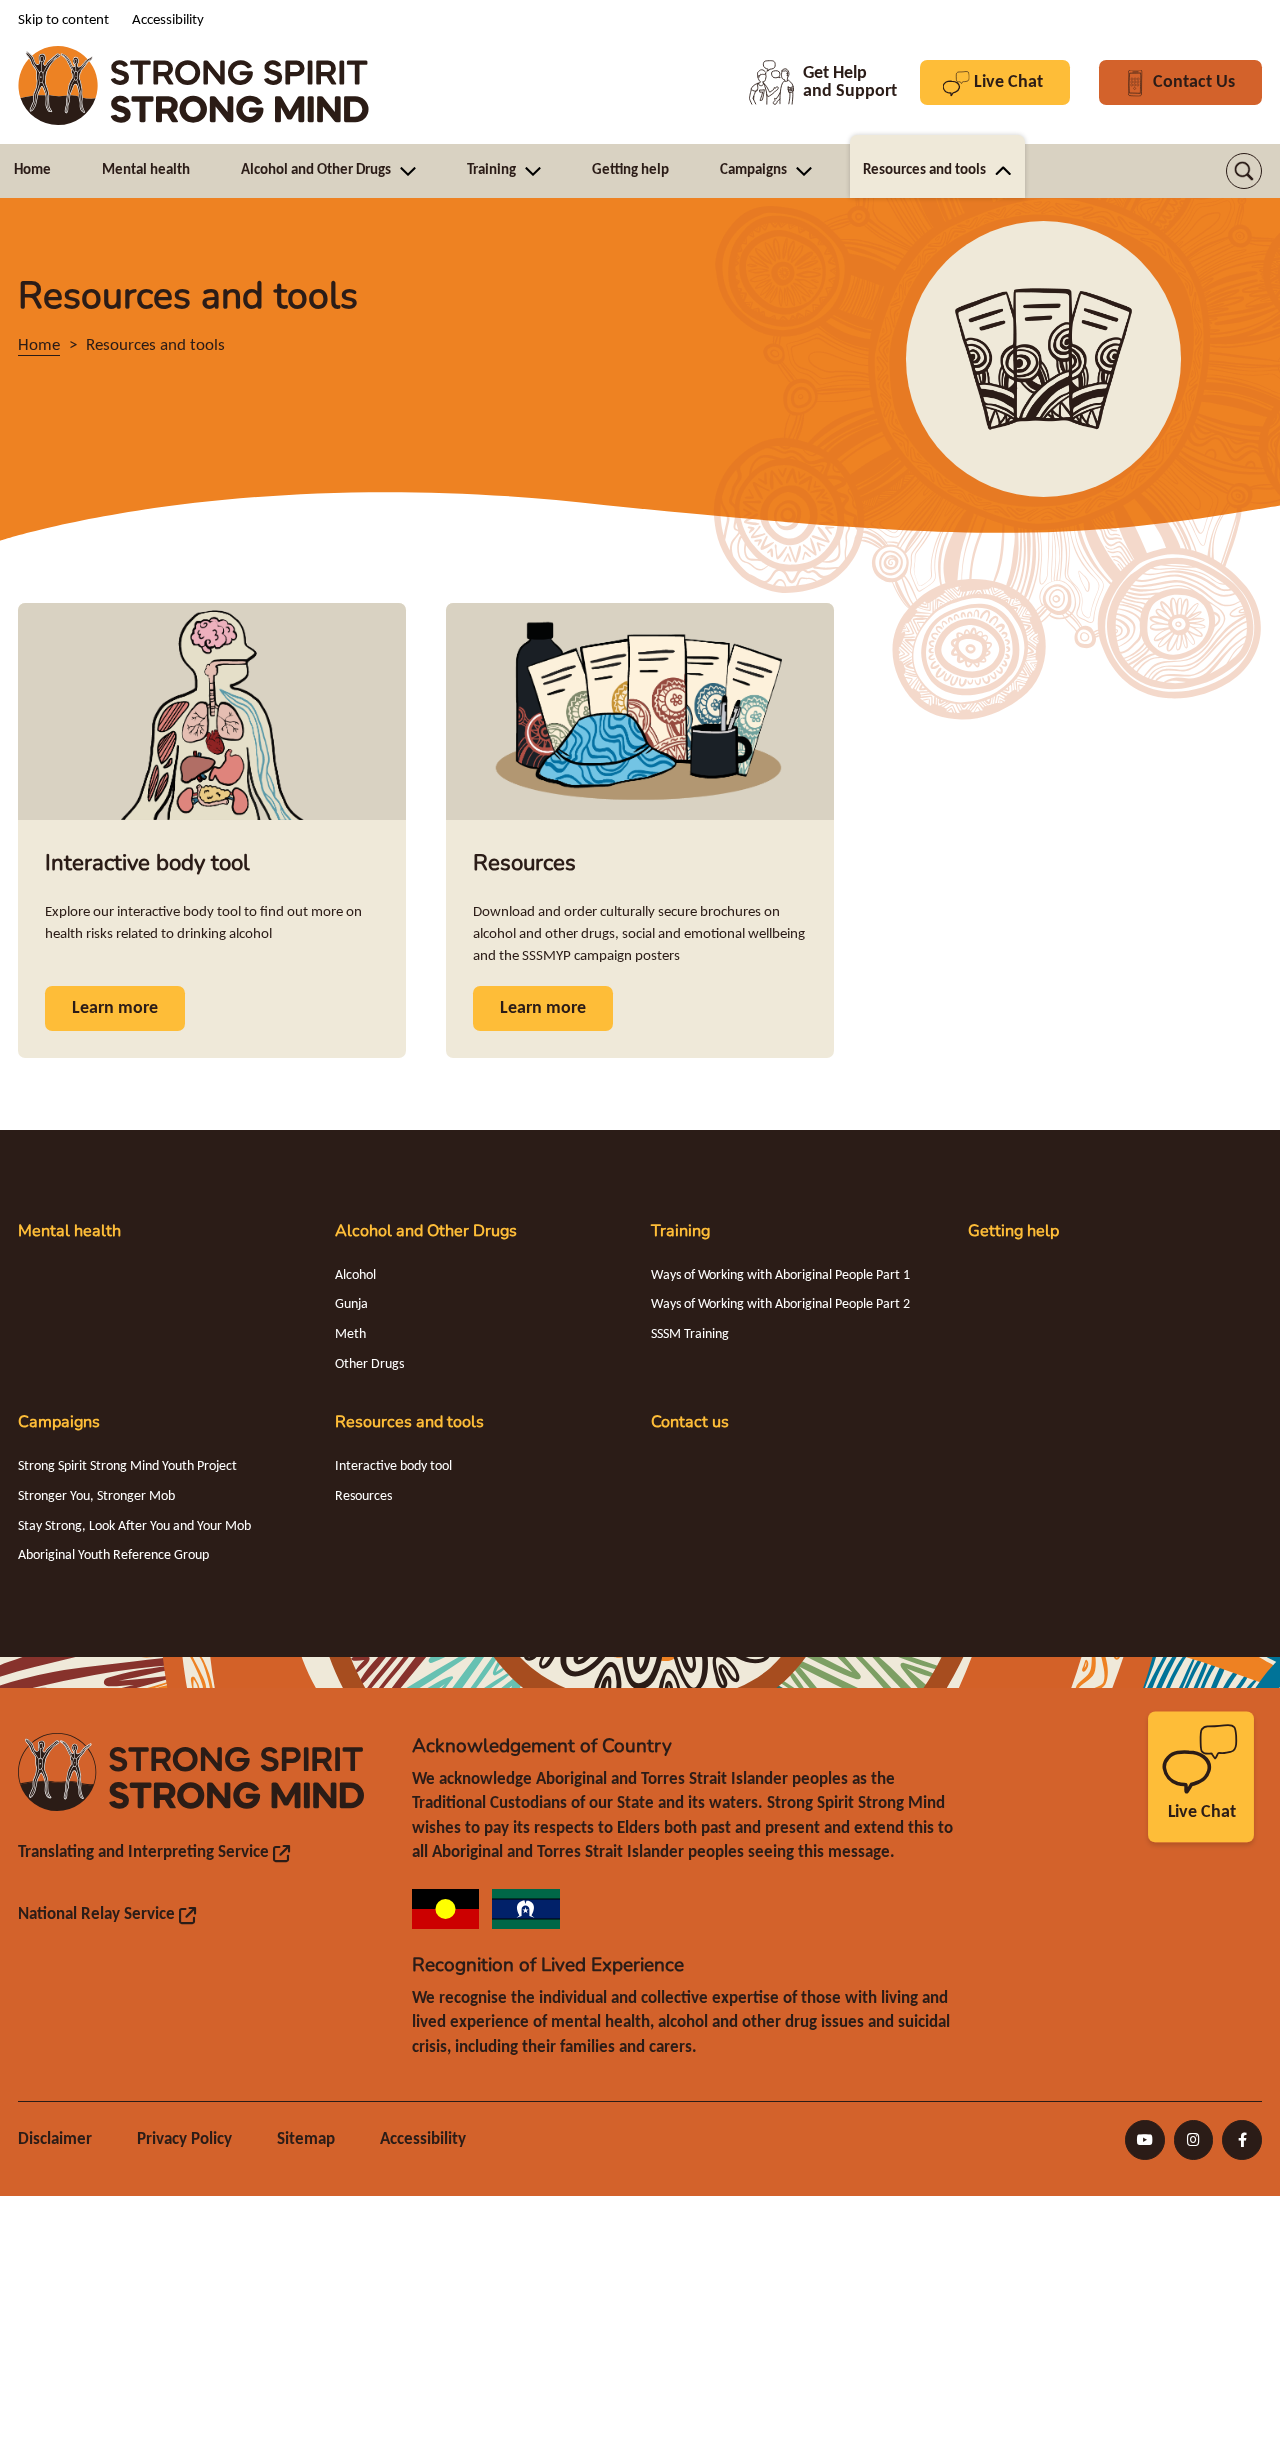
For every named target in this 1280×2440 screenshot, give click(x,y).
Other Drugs (369, 1364)
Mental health (69, 1231)
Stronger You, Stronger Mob (96, 1496)
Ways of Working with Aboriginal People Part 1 (780, 1275)
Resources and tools (409, 1422)
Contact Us (1193, 89)
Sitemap (306, 2139)
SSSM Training (690, 1334)
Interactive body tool (393, 1466)
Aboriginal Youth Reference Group (113, 1555)
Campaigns (59, 1422)
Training (680, 1231)
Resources (363, 1496)
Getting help (1013, 1231)
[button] (1244, 171)
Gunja (351, 1304)
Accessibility (423, 2139)
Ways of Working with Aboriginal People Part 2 (780, 1304)
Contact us (690, 1422)
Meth (350, 1334)
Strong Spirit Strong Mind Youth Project (127, 1466)
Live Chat (1008, 89)
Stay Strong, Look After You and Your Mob (134, 1526)
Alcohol (355, 1275)
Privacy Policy (184, 2139)
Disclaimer (55, 2139)
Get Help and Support (823, 82)
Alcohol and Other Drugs (426, 1231)
